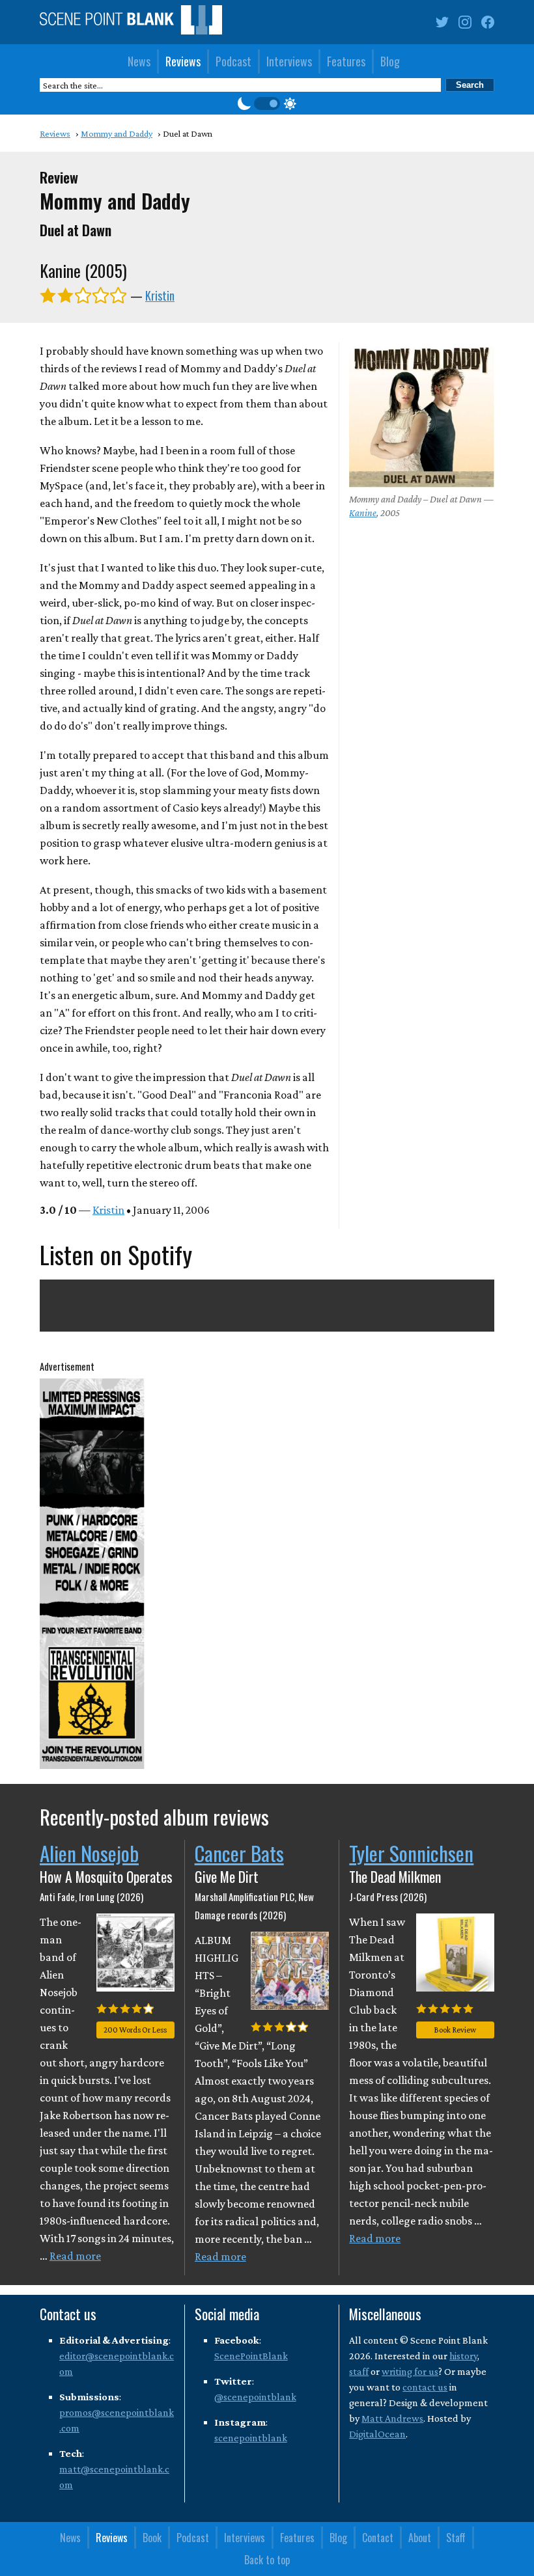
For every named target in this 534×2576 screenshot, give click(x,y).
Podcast (233, 61)
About (420, 2538)
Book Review (455, 2030)
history (463, 2356)
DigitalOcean (377, 2434)
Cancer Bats (239, 1853)
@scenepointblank (255, 2397)
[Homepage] (131, 22)
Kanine (363, 513)
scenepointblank (251, 2438)
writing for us (410, 2371)
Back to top (267, 2560)
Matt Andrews (392, 2418)
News (139, 61)
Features (346, 61)
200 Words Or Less (135, 2030)
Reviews (183, 61)
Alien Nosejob (89, 1853)
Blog (390, 61)
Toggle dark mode (267, 103)
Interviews (289, 61)
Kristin (160, 295)
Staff (456, 2538)
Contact (378, 2538)
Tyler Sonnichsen (411, 1853)
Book (152, 2538)
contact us (425, 2387)
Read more (75, 2256)
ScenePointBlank (251, 2356)
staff (359, 2371)
